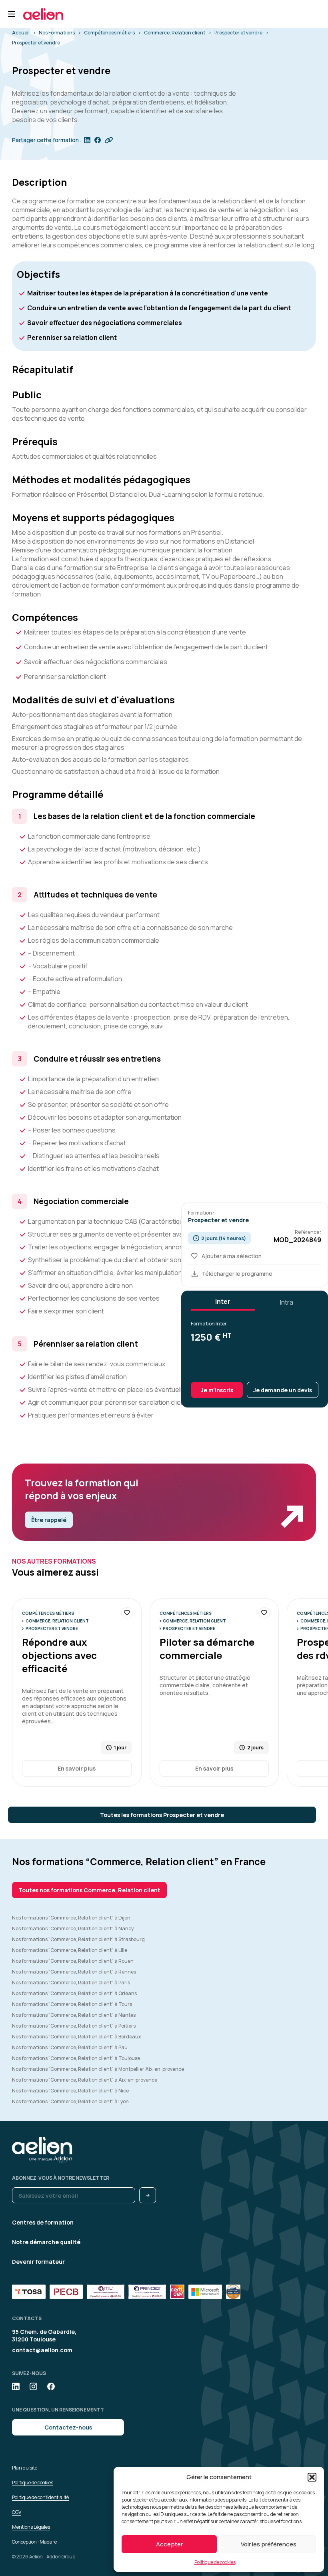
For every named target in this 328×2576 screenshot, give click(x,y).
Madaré (48, 2542)
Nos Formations (57, 33)
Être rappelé (49, 1520)
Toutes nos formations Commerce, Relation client (89, 1890)
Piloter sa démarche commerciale (207, 1648)
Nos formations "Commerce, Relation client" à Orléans (74, 1993)
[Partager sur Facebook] (98, 140)
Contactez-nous (68, 2427)
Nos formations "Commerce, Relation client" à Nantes (74, 2015)
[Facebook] (51, 2386)
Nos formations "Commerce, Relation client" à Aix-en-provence (85, 2080)
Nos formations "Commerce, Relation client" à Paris (71, 1983)
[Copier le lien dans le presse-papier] (109, 140)
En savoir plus (77, 1768)
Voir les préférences (269, 2544)
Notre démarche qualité (46, 2242)
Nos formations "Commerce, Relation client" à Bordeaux (76, 2037)
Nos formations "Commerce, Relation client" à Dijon (71, 1918)
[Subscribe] (148, 2195)
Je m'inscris (217, 1390)
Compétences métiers (109, 33)
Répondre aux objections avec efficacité (59, 1655)
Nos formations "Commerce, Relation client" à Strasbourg (78, 1939)
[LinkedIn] (16, 2386)
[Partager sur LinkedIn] (87, 140)
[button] (312, 2477)
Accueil (21, 33)
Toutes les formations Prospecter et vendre (162, 1815)
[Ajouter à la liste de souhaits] (127, 1613)
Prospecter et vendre (238, 33)
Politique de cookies (215, 2562)
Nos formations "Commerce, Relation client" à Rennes (74, 1972)
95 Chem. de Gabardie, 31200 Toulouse (44, 2335)
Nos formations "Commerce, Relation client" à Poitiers (74, 2026)
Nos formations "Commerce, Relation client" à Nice (70, 2091)
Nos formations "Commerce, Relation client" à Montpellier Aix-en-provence (98, 2069)
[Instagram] (33, 2386)
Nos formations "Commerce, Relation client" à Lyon (70, 2101)
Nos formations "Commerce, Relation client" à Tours (72, 2004)
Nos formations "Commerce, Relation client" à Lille (70, 1950)
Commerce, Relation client (175, 33)
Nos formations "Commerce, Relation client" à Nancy (73, 1928)
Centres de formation (43, 2222)
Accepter (169, 2544)
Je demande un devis (283, 1390)
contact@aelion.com (42, 2350)
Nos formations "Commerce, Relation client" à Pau (70, 2047)
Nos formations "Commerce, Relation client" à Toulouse (76, 2058)
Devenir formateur (38, 2262)
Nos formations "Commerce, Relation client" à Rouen (73, 1961)
